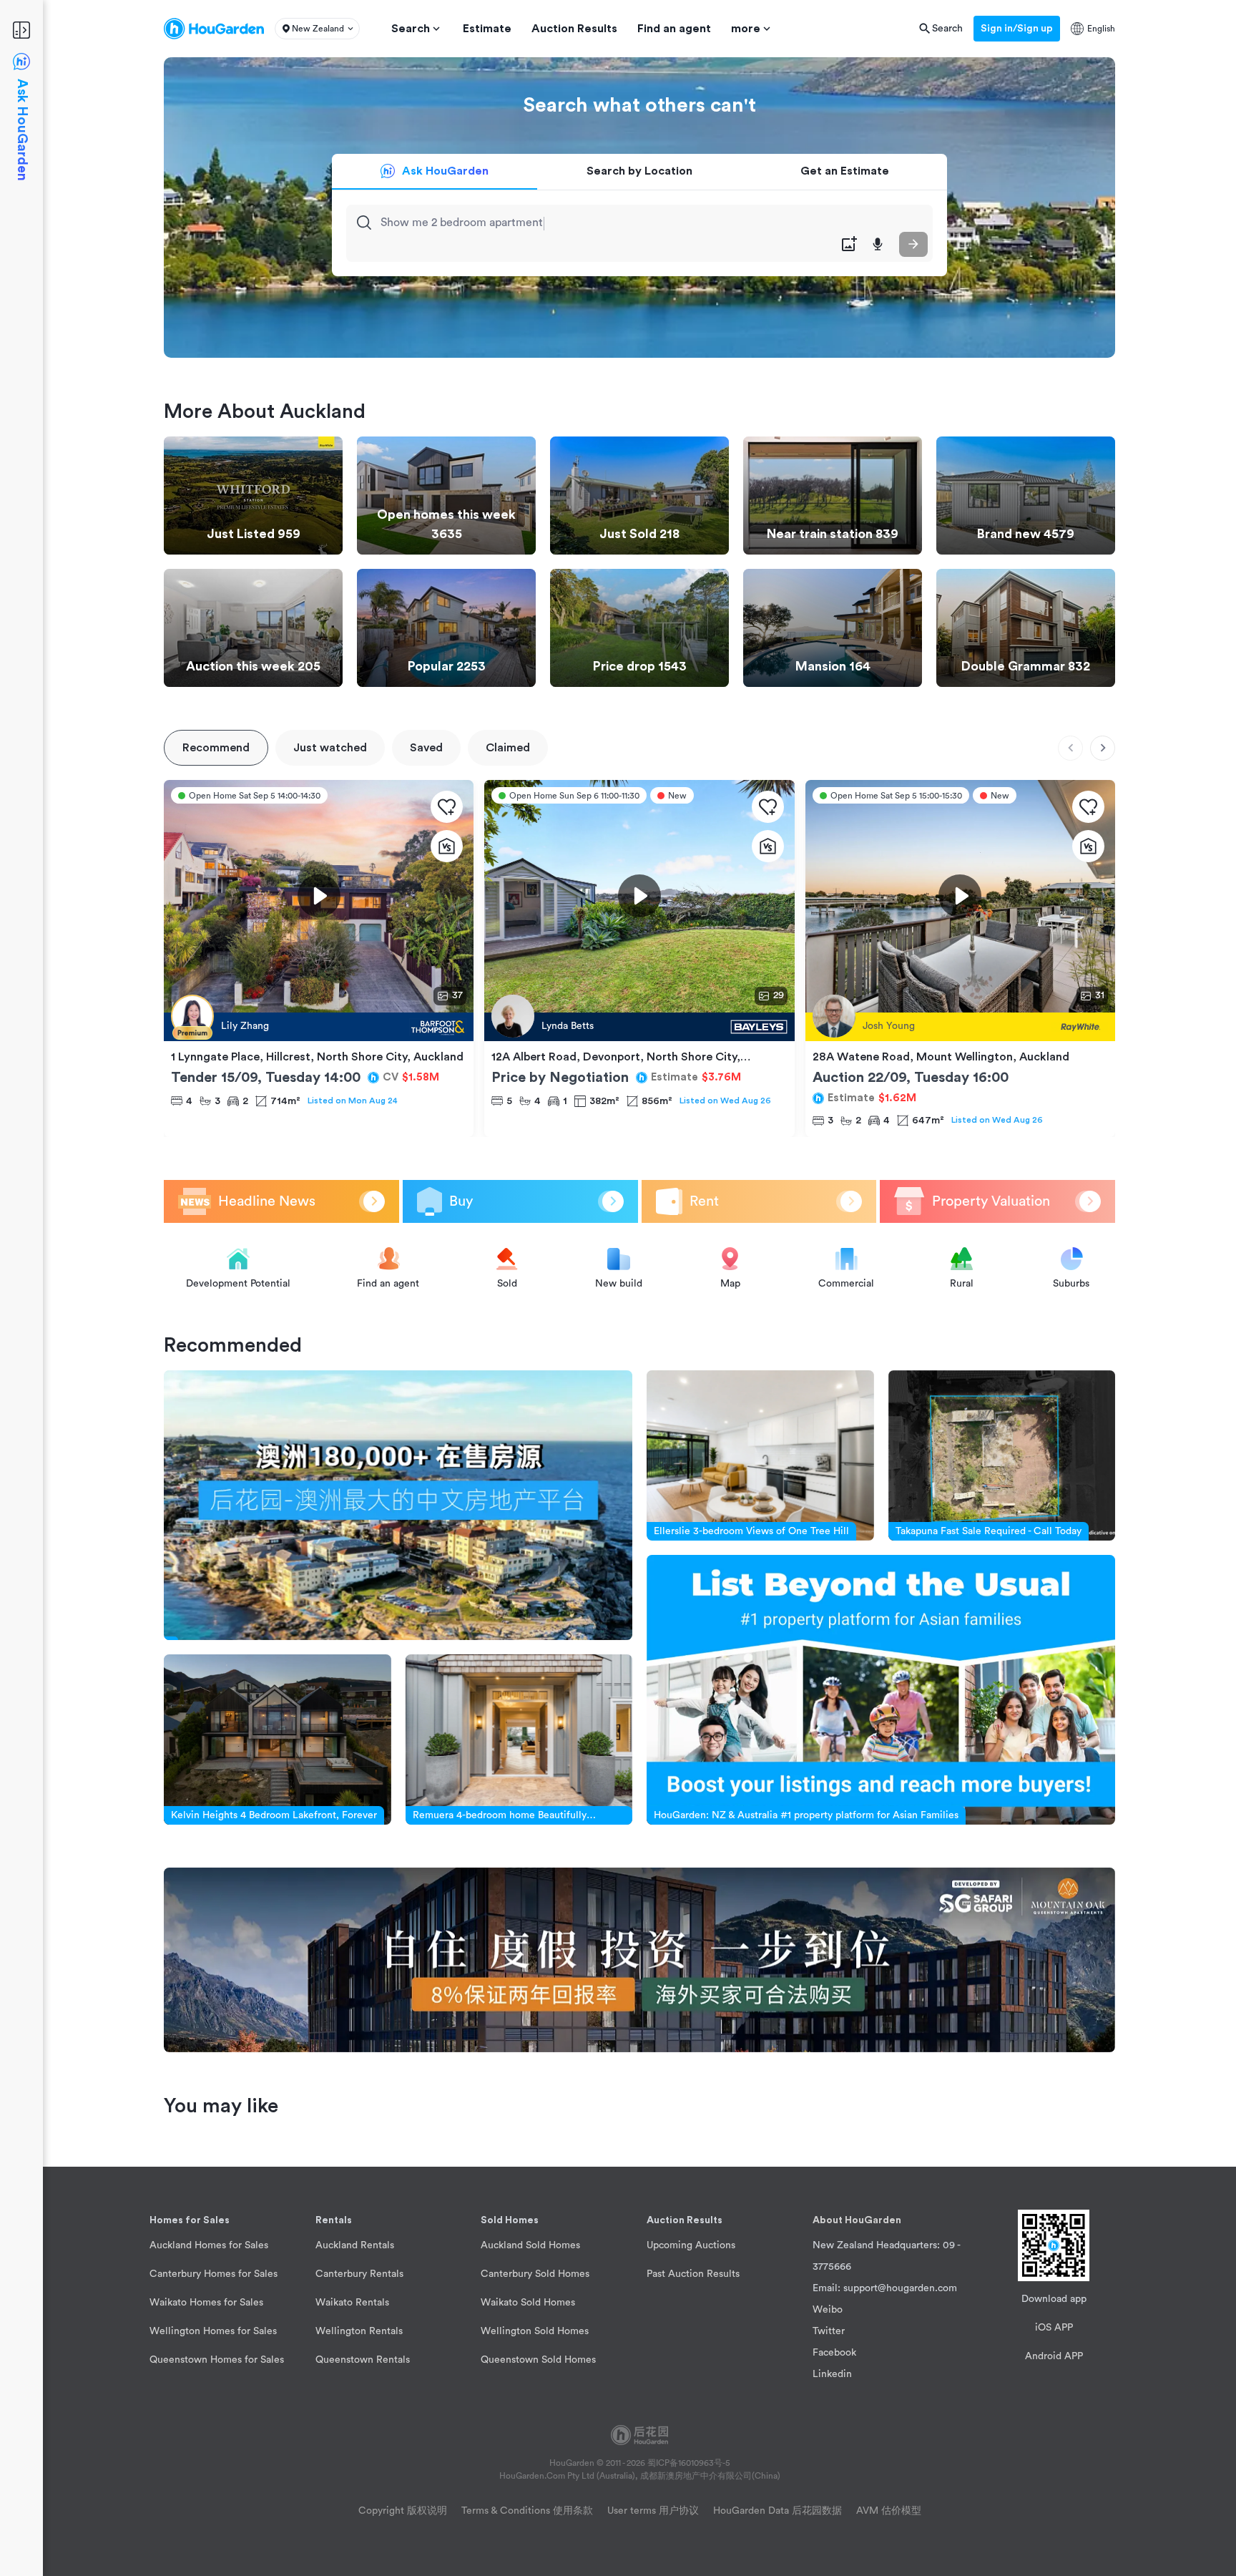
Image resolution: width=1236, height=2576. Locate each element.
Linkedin (832, 2374)
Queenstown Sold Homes (538, 2360)
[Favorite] (447, 807)
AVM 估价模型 (889, 2511)
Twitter (829, 2331)
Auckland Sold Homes (530, 2245)
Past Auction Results (693, 2274)
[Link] (398, 1505)
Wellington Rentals (359, 2331)
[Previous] (1070, 748)
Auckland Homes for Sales (209, 2245)
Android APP (1054, 2356)
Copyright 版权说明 (403, 2511)
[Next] (1103, 748)
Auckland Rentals (355, 2245)
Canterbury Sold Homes (535, 2274)
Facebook (834, 2353)
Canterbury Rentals (359, 2274)
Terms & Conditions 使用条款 (527, 2511)
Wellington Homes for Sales (213, 2331)
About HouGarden (857, 2220)
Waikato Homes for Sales (206, 2303)
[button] (317, 29)
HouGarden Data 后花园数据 (778, 2511)
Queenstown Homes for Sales (217, 2360)
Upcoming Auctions (691, 2245)
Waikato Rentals (352, 2303)
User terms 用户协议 (653, 2511)
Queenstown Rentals (363, 2360)
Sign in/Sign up (1017, 29)
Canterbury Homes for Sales (214, 2274)
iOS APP (1054, 2328)
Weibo (828, 2310)
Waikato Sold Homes (528, 2303)
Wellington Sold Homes (535, 2331)
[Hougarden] (214, 29)
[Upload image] (849, 244)
